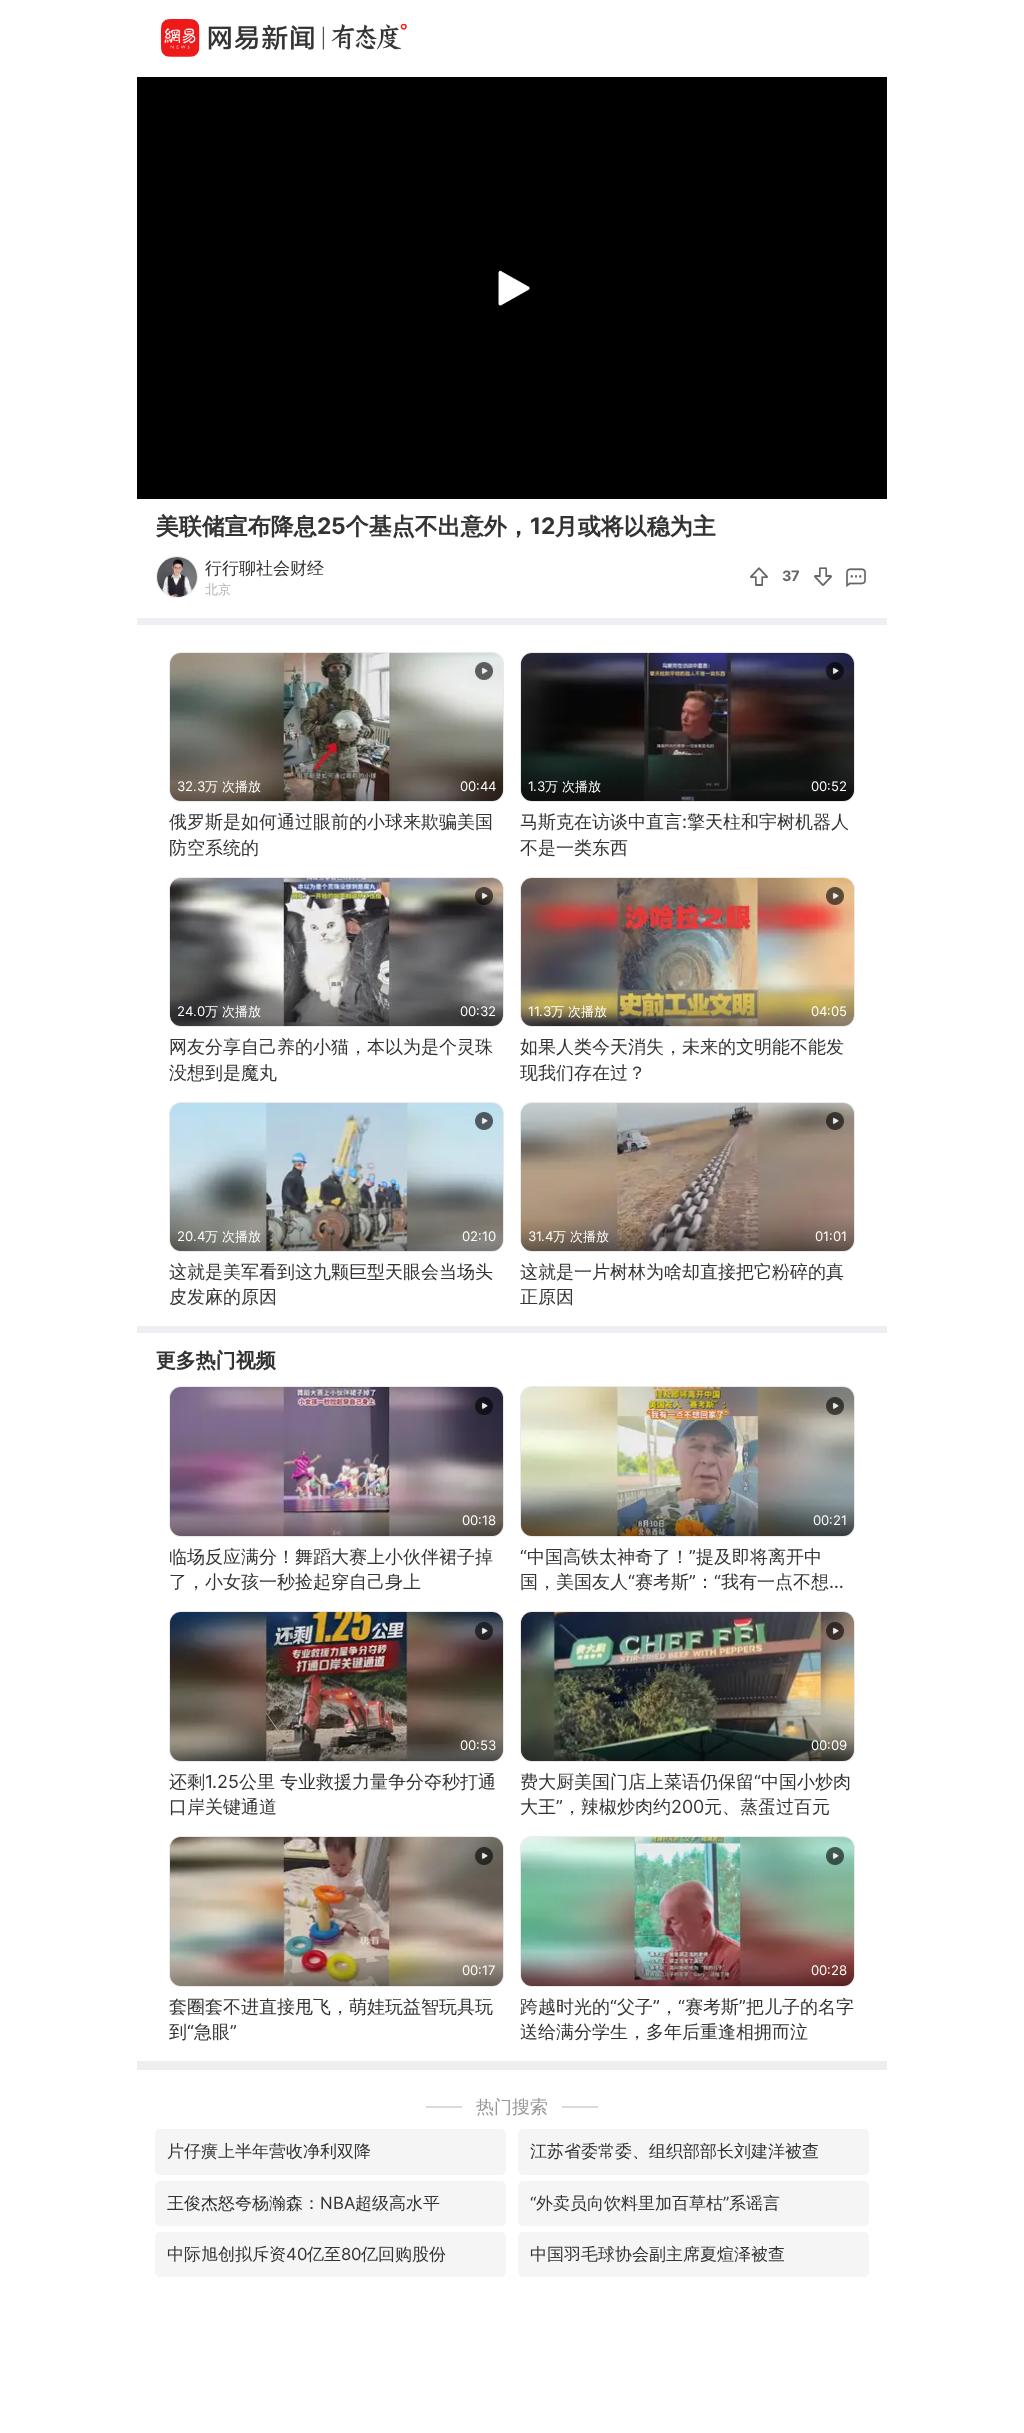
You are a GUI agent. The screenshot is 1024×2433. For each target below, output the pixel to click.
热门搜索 (512, 2106)
